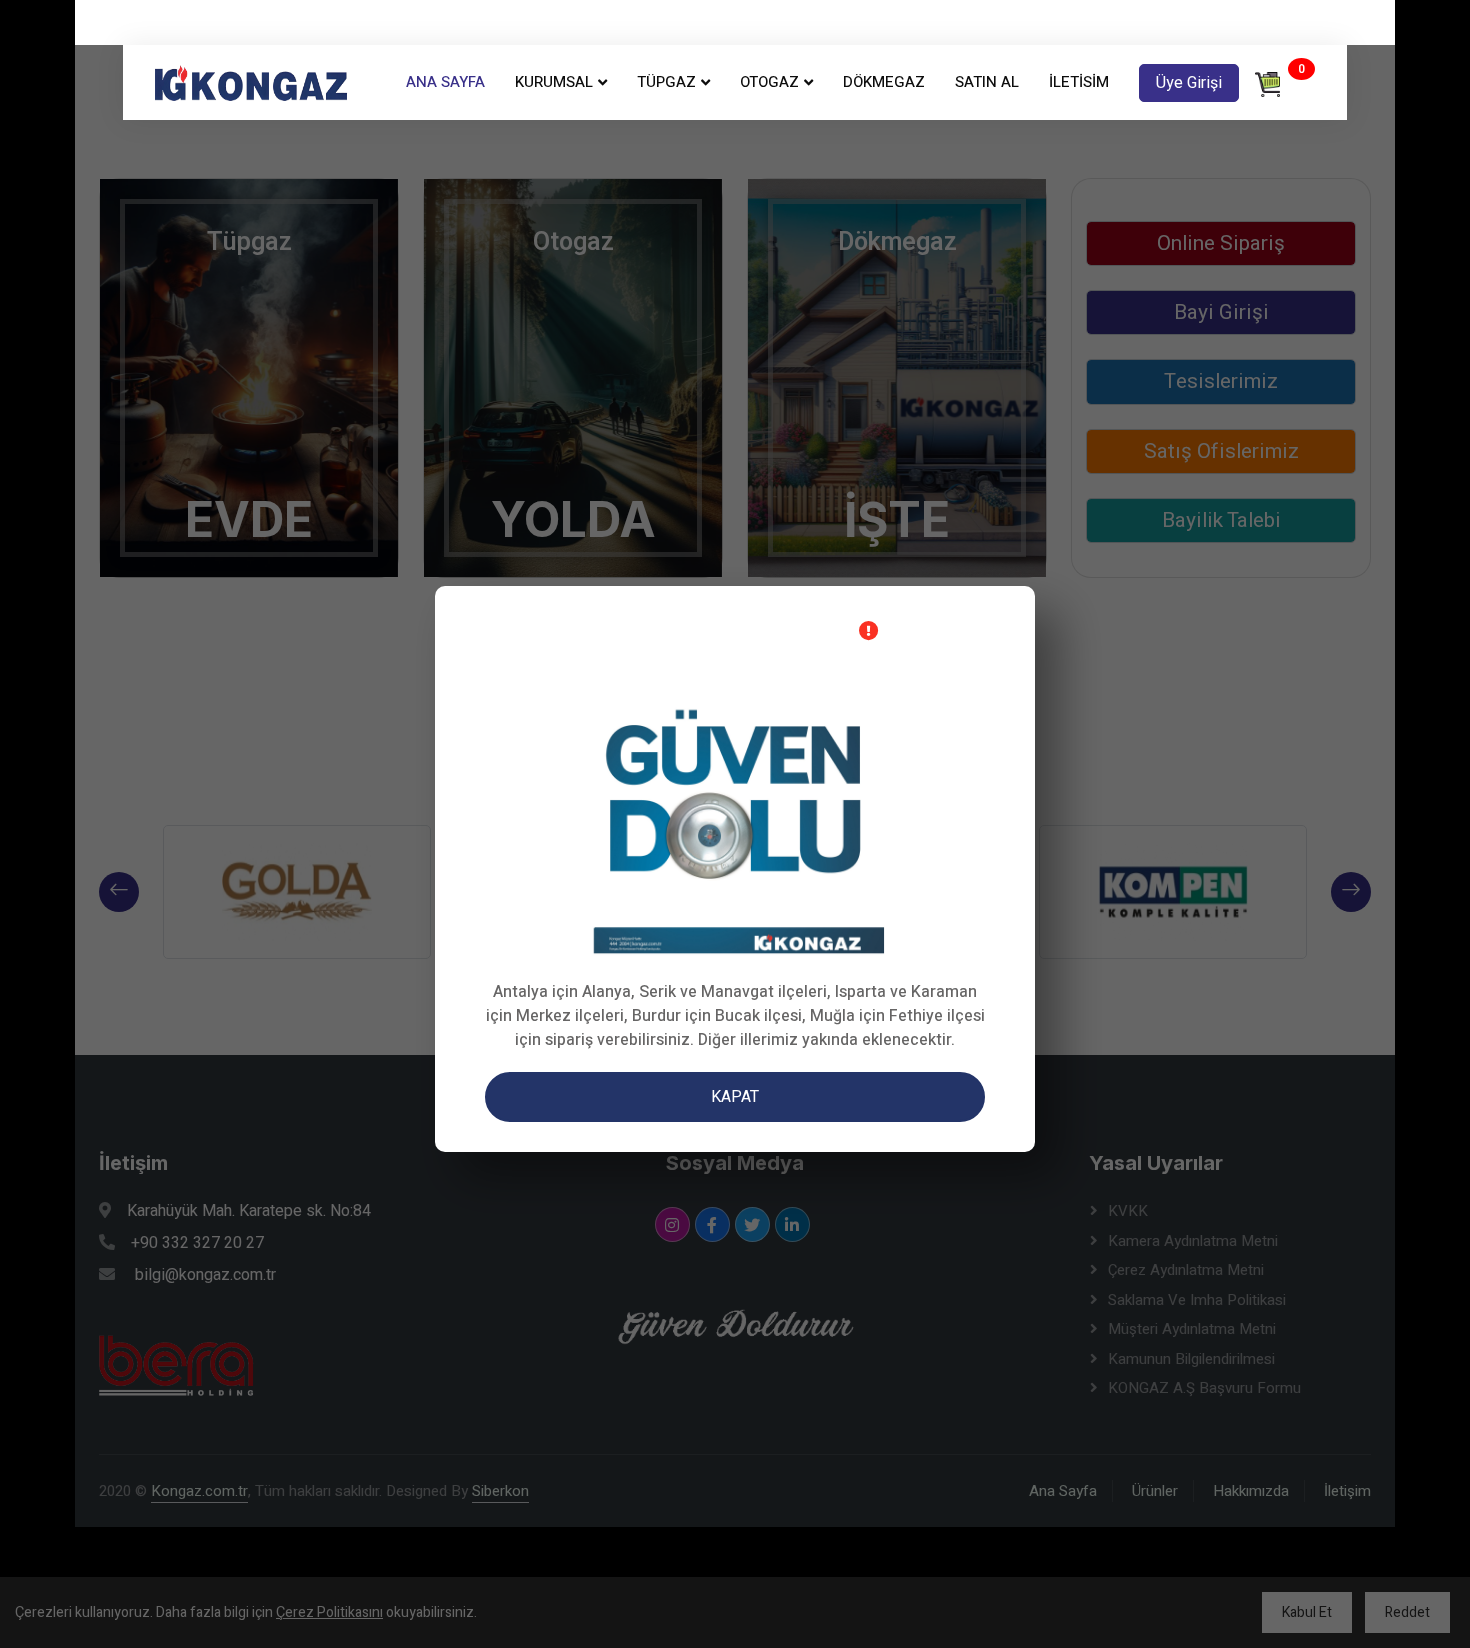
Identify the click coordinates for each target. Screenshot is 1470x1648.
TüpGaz (666, 82)
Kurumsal (554, 82)
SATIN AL (987, 82)
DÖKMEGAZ (884, 82)
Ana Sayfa (445, 82)
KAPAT (735, 1097)
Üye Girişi (1189, 83)
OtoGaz (769, 82)
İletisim (1079, 82)
